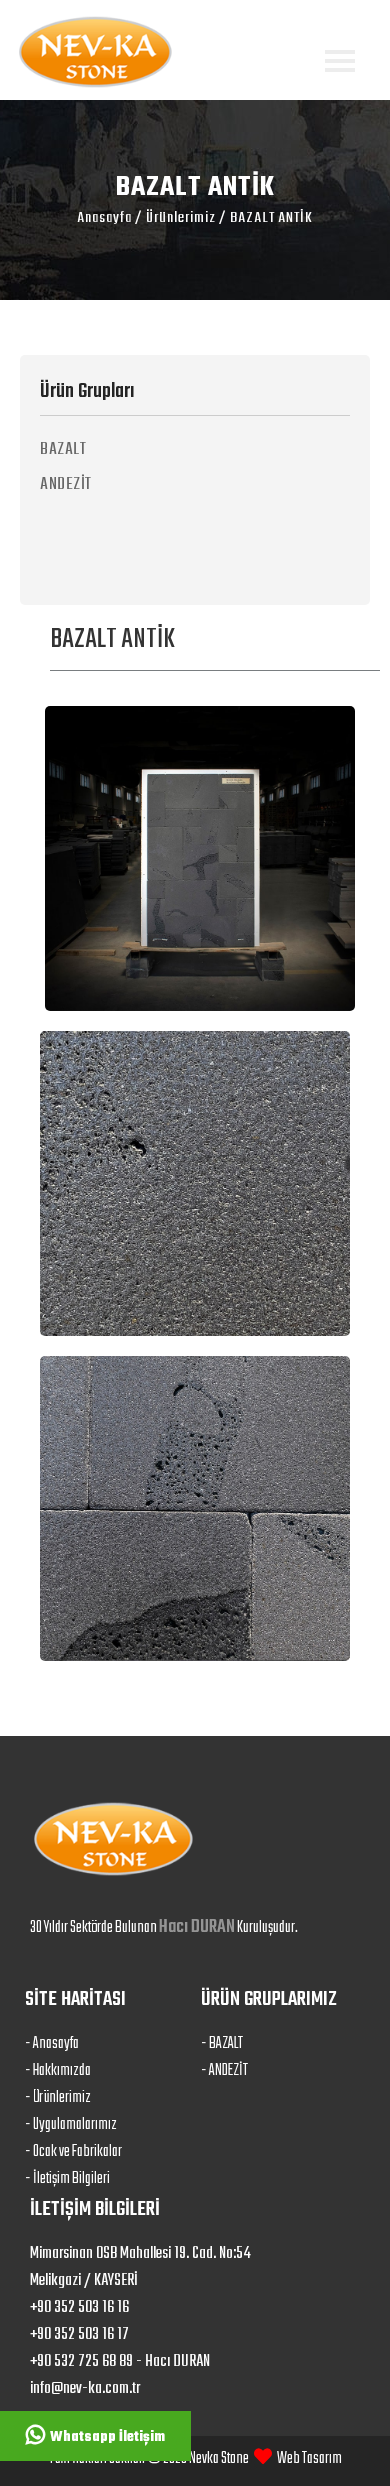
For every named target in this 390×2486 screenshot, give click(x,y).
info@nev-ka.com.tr (85, 2389)
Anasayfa (104, 218)
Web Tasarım (309, 2459)
